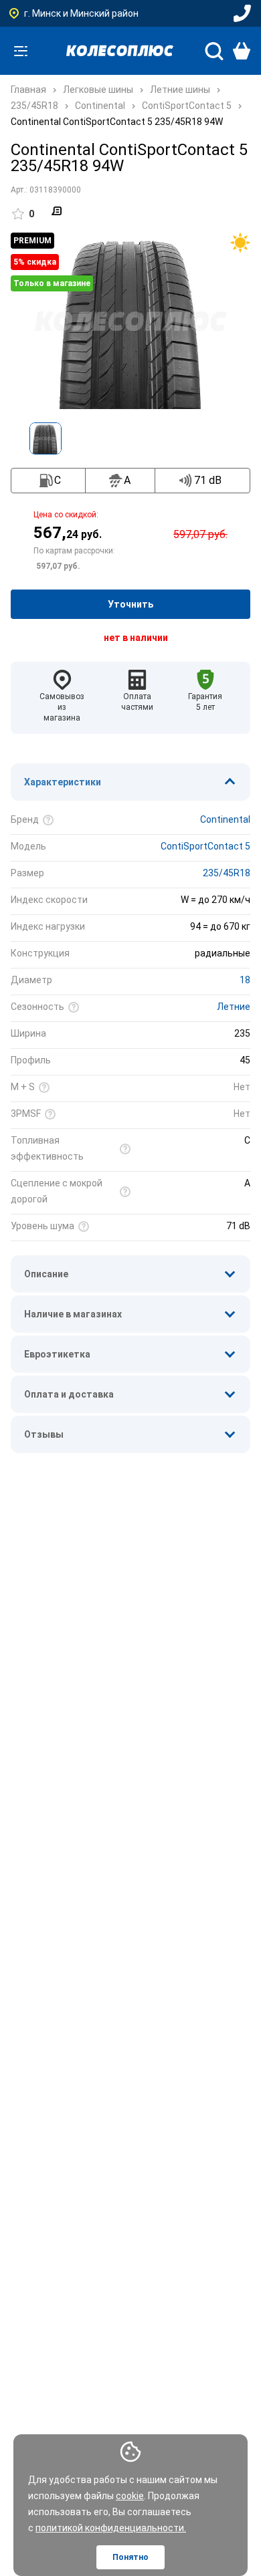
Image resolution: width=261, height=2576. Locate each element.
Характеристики (63, 782)
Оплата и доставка (69, 1394)
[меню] (21, 51)
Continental (225, 819)
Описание (46, 1274)
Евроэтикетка (57, 1354)
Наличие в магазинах (73, 1314)
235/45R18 (227, 873)
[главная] (120, 51)
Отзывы (44, 1434)
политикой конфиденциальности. (111, 2528)
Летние (234, 1007)
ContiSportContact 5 (205, 846)
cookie (130, 2496)
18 (245, 980)
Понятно (130, 2557)
